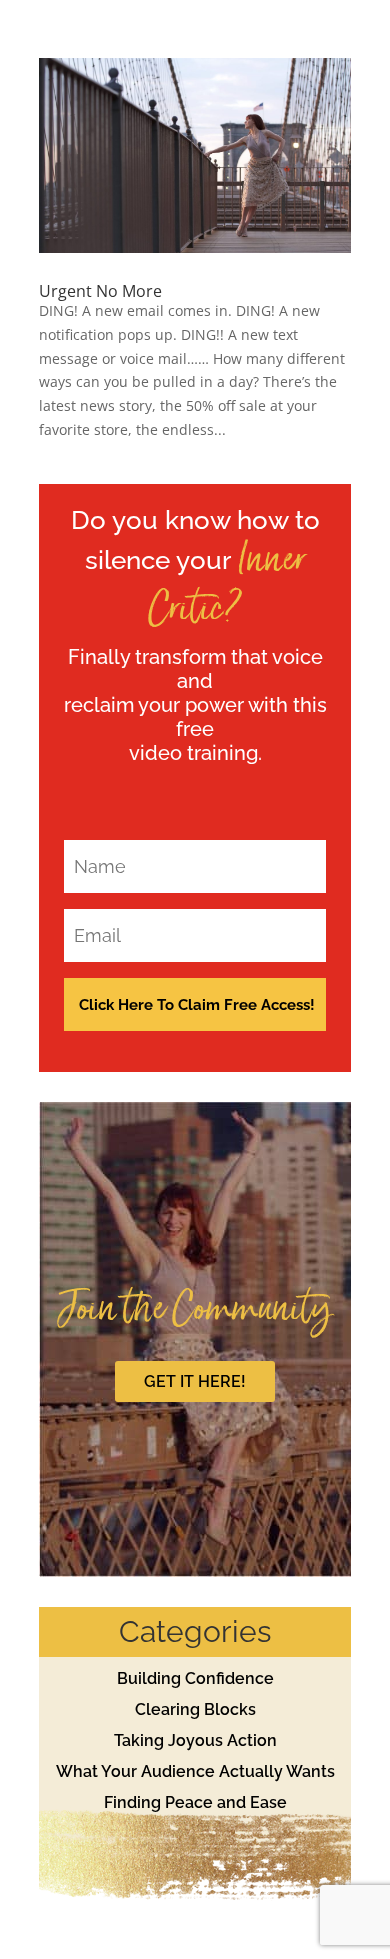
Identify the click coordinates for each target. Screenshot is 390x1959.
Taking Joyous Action (195, 1740)
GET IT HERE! (195, 1381)
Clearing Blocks (195, 1709)
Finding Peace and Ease (195, 1802)
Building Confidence (195, 1678)
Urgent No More (100, 291)
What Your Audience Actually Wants (195, 1771)
